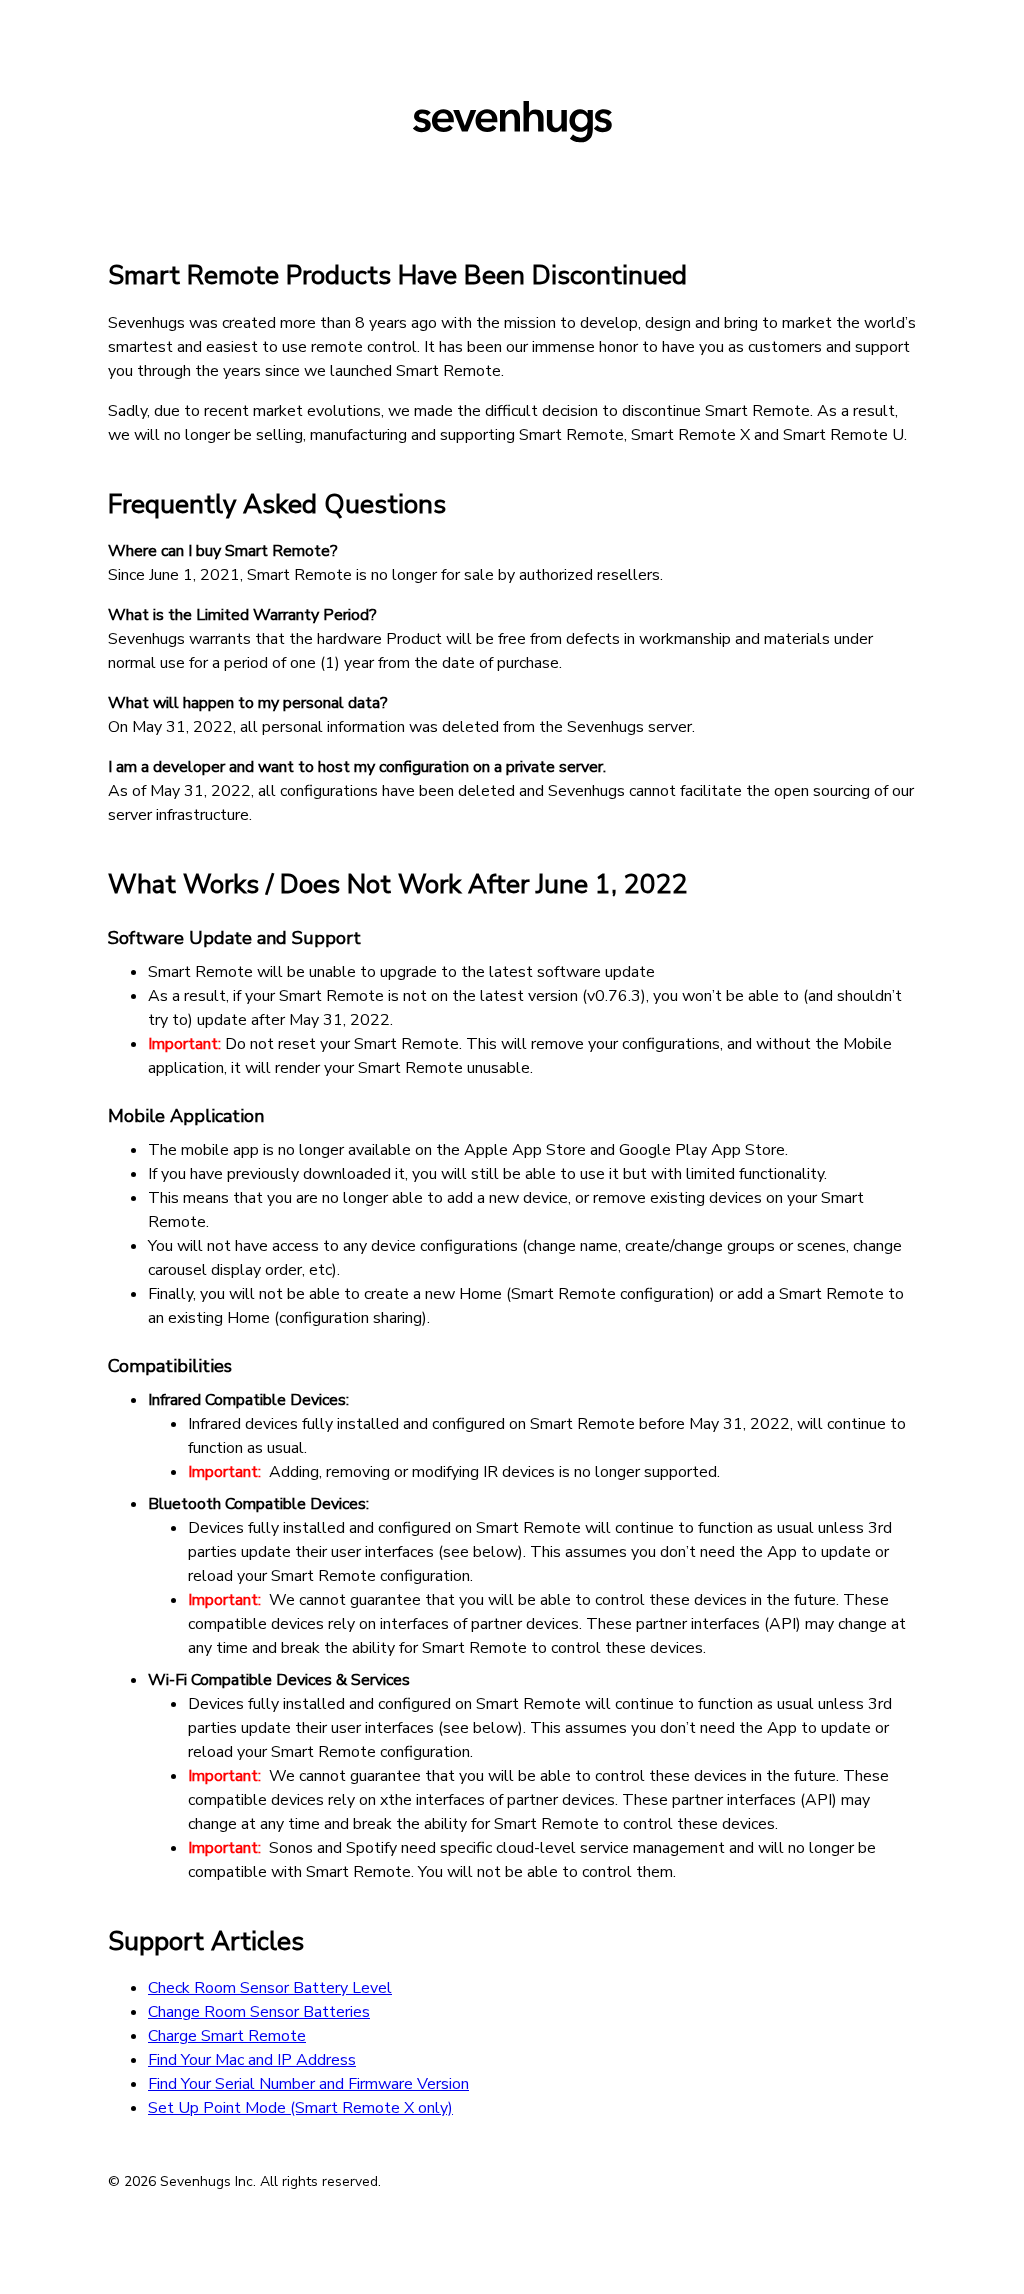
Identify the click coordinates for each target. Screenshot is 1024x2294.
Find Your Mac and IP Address (252, 2060)
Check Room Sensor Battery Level (270, 1988)
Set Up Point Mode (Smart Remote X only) (300, 2108)
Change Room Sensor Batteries (259, 2012)
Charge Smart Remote (227, 2036)
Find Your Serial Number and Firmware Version (308, 2084)
